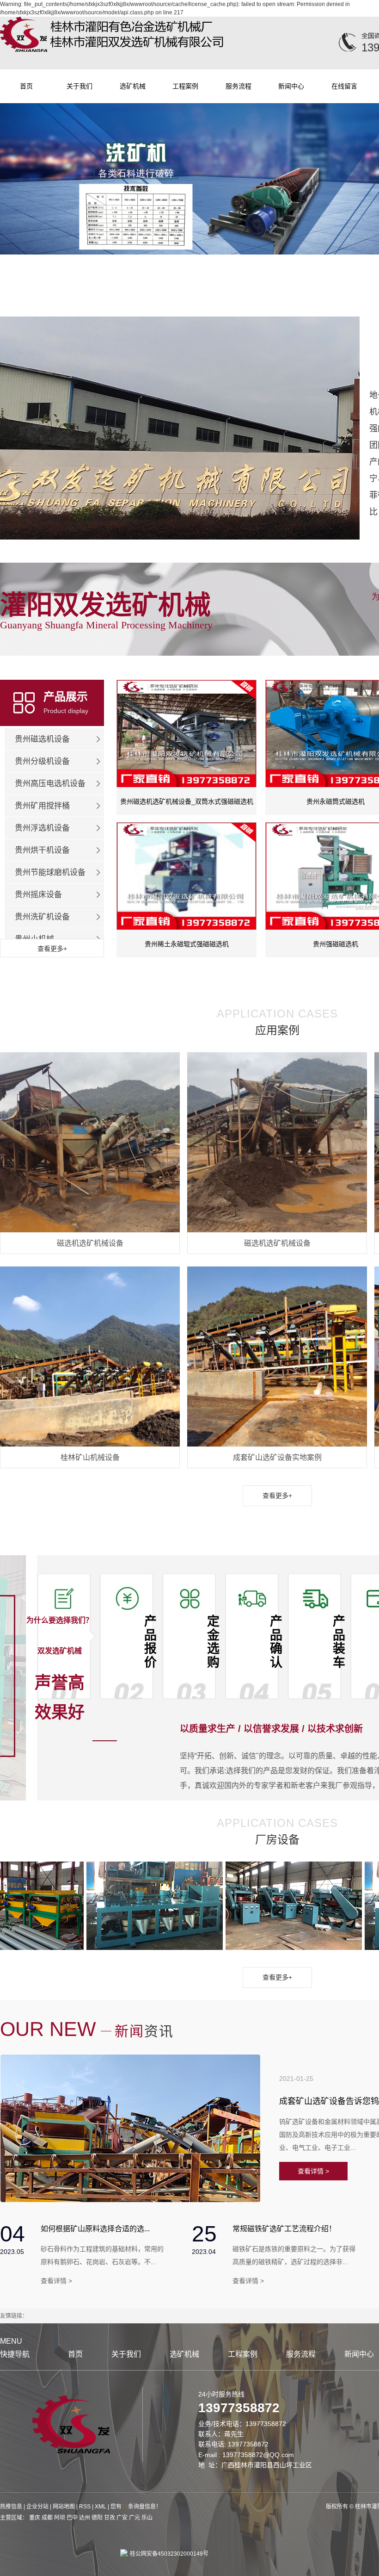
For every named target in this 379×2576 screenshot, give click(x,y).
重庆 (35, 2518)
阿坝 (60, 2518)
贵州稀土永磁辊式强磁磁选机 (187, 944)
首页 (26, 86)
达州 (85, 2518)
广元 (134, 2518)
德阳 (97, 2518)
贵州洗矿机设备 (42, 917)
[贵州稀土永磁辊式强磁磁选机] (186, 876)
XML (101, 2507)
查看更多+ (277, 1496)
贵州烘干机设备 (42, 850)
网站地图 (64, 2507)
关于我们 (79, 86)
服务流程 (238, 86)
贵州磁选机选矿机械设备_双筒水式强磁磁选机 (187, 801)
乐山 (147, 2518)
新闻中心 (291, 86)
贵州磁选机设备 (42, 739)
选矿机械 (133, 86)
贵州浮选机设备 (42, 828)
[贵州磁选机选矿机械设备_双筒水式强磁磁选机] (186, 734)
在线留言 (344, 86)
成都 (47, 2518)
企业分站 (37, 2507)
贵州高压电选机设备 (50, 784)
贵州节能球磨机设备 (50, 872)
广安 (122, 2518)
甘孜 (110, 2518)
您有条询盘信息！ (136, 2507)
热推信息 (11, 2507)
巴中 (72, 2518)
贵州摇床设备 (38, 895)
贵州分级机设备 (42, 761)
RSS (85, 2507)
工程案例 (185, 86)
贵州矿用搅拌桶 (42, 806)
